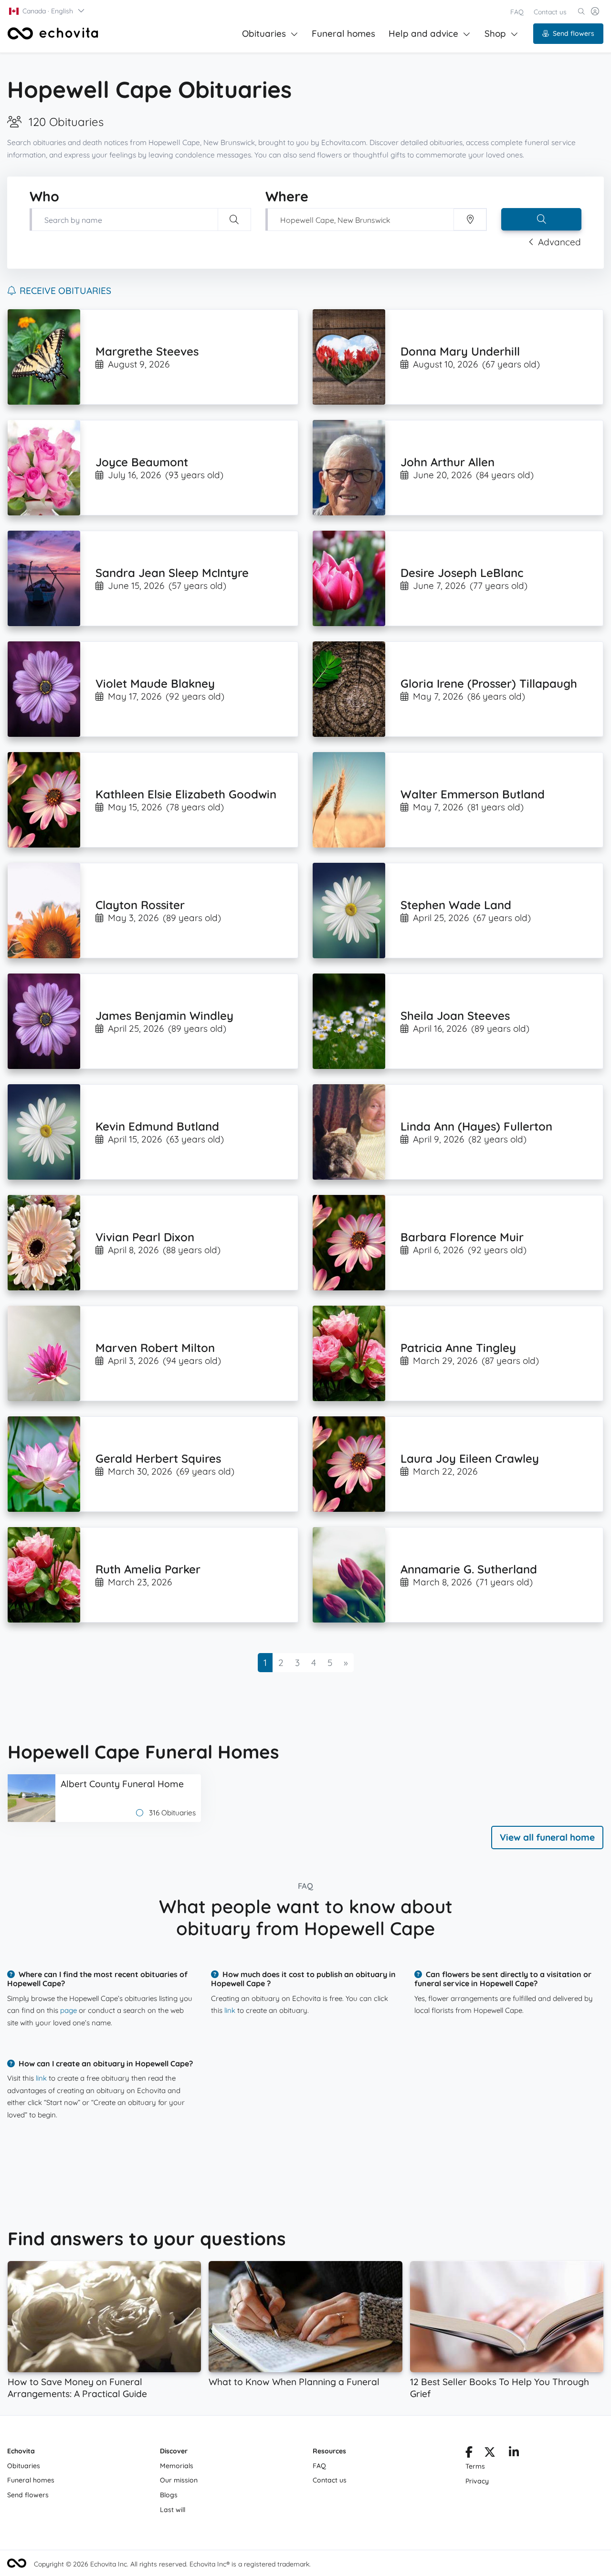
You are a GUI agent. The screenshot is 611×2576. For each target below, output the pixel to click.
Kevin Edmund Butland (157, 1126)
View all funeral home (547, 1837)
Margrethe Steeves (147, 351)
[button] (47, 11)
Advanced (559, 242)
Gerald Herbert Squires (158, 1458)
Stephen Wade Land (456, 905)
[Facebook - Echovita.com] (469, 2454)
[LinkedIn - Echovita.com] (514, 2454)
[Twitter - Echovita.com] (490, 2454)
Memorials (177, 2466)
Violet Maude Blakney (155, 683)
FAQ (517, 12)
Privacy (477, 2481)
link (230, 2010)
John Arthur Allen (448, 462)
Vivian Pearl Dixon (145, 1237)
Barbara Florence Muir (462, 1237)
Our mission (179, 2480)
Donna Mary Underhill (460, 351)
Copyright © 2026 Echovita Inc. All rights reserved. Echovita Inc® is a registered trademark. (172, 2564)
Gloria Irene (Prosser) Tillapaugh (489, 683)
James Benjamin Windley (164, 1016)
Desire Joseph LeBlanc (462, 573)
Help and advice (423, 33)
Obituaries (264, 33)
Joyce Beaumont (142, 462)
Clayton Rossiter (140, 905)
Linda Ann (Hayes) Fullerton (476, 1126)
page (68, 2010)
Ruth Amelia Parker (148, 1569)
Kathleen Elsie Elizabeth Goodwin (186, 794)
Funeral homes (343, 33)
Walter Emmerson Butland (473, 794)
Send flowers (574, 33)
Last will (173, 2510)
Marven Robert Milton (155, 1348)
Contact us (550, 12)
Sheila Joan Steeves (455, 1016)
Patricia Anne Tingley (458, 1348)
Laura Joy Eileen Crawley (470, 1458)
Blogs (169, 2495)
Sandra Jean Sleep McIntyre (172, 573)
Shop (495, 33)
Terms (475, 2466)
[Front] (53, 33)
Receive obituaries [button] (65, 291)
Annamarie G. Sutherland (469, 1569)
